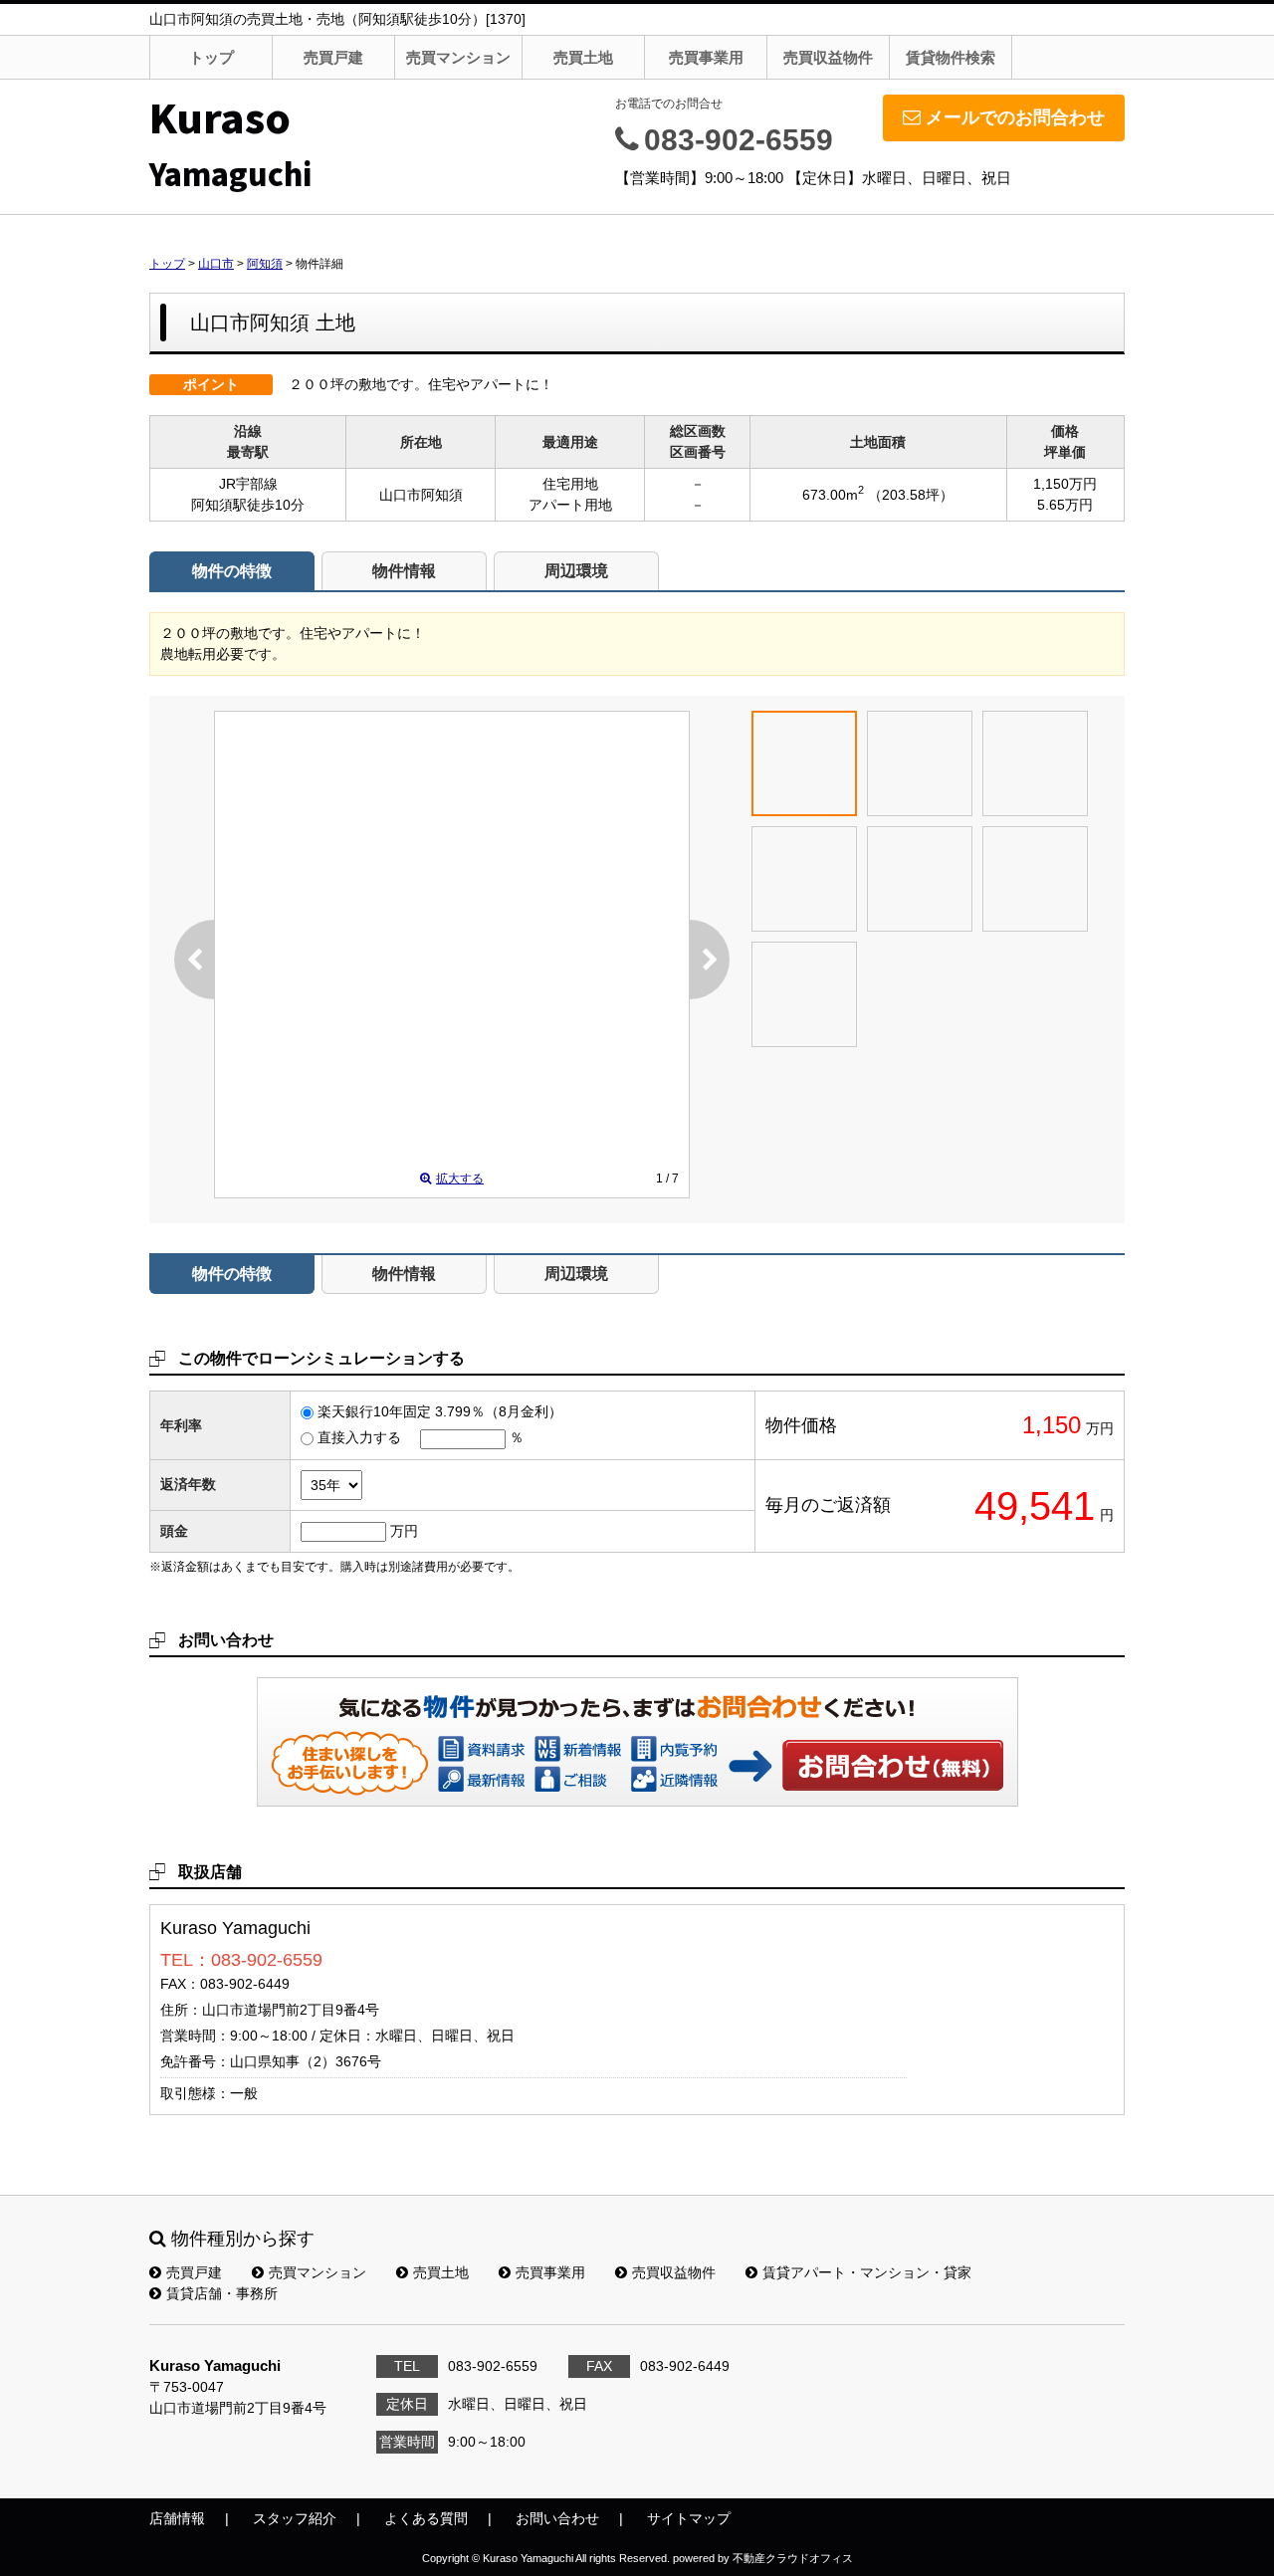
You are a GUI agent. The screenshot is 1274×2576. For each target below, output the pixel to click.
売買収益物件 (828, 57)
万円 (404, 1531)
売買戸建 (333, 57)
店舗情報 (177, 2518)
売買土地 (583, 57)
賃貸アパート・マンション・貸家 (867, 2272)
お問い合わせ (894, 1765)
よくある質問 (426, 2518)
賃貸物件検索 (951, 57)
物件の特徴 (232, 571)
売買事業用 (706, 57)
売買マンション (458, 57)
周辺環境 (576, 571)
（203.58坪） (911, 495)
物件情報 (404, 571)
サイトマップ (689, 2518)
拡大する (460, 1179)
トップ (212, 57)
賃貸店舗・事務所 (222, 2293)
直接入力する (359, 1437)
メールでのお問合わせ (1015, 117)
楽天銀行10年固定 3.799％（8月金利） (440, 1411)
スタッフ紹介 (295, 2518)
